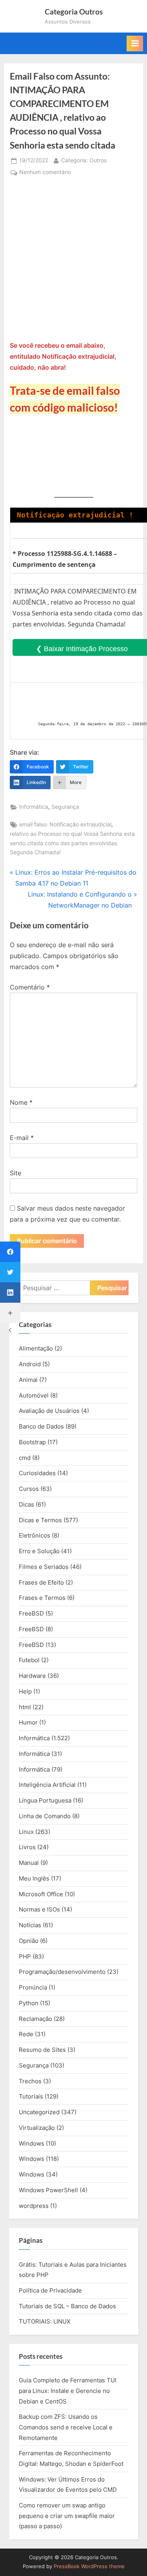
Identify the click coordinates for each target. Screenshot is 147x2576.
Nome (21, 1102)
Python (29, 2003)
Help (25, 1691)
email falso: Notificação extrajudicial (65, 824)
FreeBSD (31, 1613)
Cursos (29, 1489)
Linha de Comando (45, 1816)
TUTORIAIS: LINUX (45, 2321)
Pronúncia (33, 1987)
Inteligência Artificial (47, 1785)
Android (30, 1364)
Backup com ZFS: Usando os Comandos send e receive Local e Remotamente (66, 2427)
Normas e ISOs (39, 1909)
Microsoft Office (41, 1894)
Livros (27, 1847)
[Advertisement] (73, 262)
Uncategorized (39, 2112)
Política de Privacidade (50, 2290)
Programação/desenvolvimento (62, 1972)
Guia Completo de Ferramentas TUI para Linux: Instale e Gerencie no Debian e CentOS (68, 2391)
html (25, 1707)
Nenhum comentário (45, 173)
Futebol (29, 1660)
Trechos (30, 2081)
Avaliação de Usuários (49, 1411)
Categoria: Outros (84, 160)
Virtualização (37, 2128)
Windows (32, 2143)
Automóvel (34, 1395)
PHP (25, 1956)
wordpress (34, 2206)
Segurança (65, 807)
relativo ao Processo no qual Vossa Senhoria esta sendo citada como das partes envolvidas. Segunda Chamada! (72, 843)
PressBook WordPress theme (89, 2566)
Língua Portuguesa (45, 1800)
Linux (26, 1832)
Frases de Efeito (41, 1582)
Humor (28, 1722)
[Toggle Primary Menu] (135, 44)
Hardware (32, 1676)
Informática (34, 807)
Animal (28, 1380)
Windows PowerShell (48, 2190)
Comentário (30, 987)
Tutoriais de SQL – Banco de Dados (67, 2306)
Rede (26, 2034)
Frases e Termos (42, 1598)
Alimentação (36, 1348)
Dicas (26, 1504)
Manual (29, 1863)
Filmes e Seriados (44, 1567)
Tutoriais (31, 2096)
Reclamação (35, 2019)
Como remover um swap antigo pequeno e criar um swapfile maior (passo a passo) (67, 2516)
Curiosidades (37, 1473)
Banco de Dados (41, 1426)
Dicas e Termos (40, 1520)
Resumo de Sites (42, 2050)
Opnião (29, 1941)
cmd (25, 1458)
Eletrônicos (34, 1535)
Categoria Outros (74, 12)
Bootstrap (32, 1442)
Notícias (30, 1925)
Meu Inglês (34, 1878)
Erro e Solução (39, 1551)
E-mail (22, 1138)
